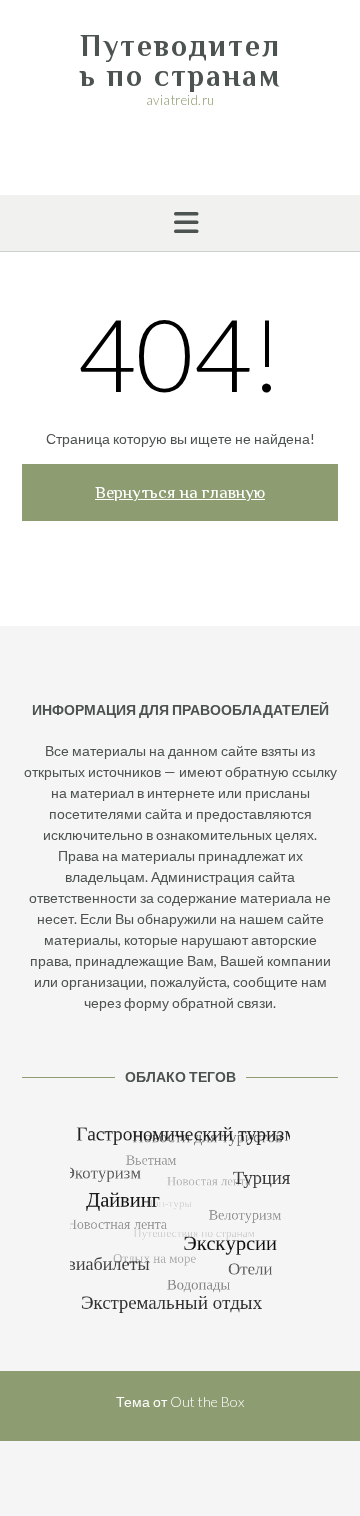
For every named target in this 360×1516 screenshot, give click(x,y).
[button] (180, 223)
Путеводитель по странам (180, 61)
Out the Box (207, 1401)
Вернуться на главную (180, 492)
